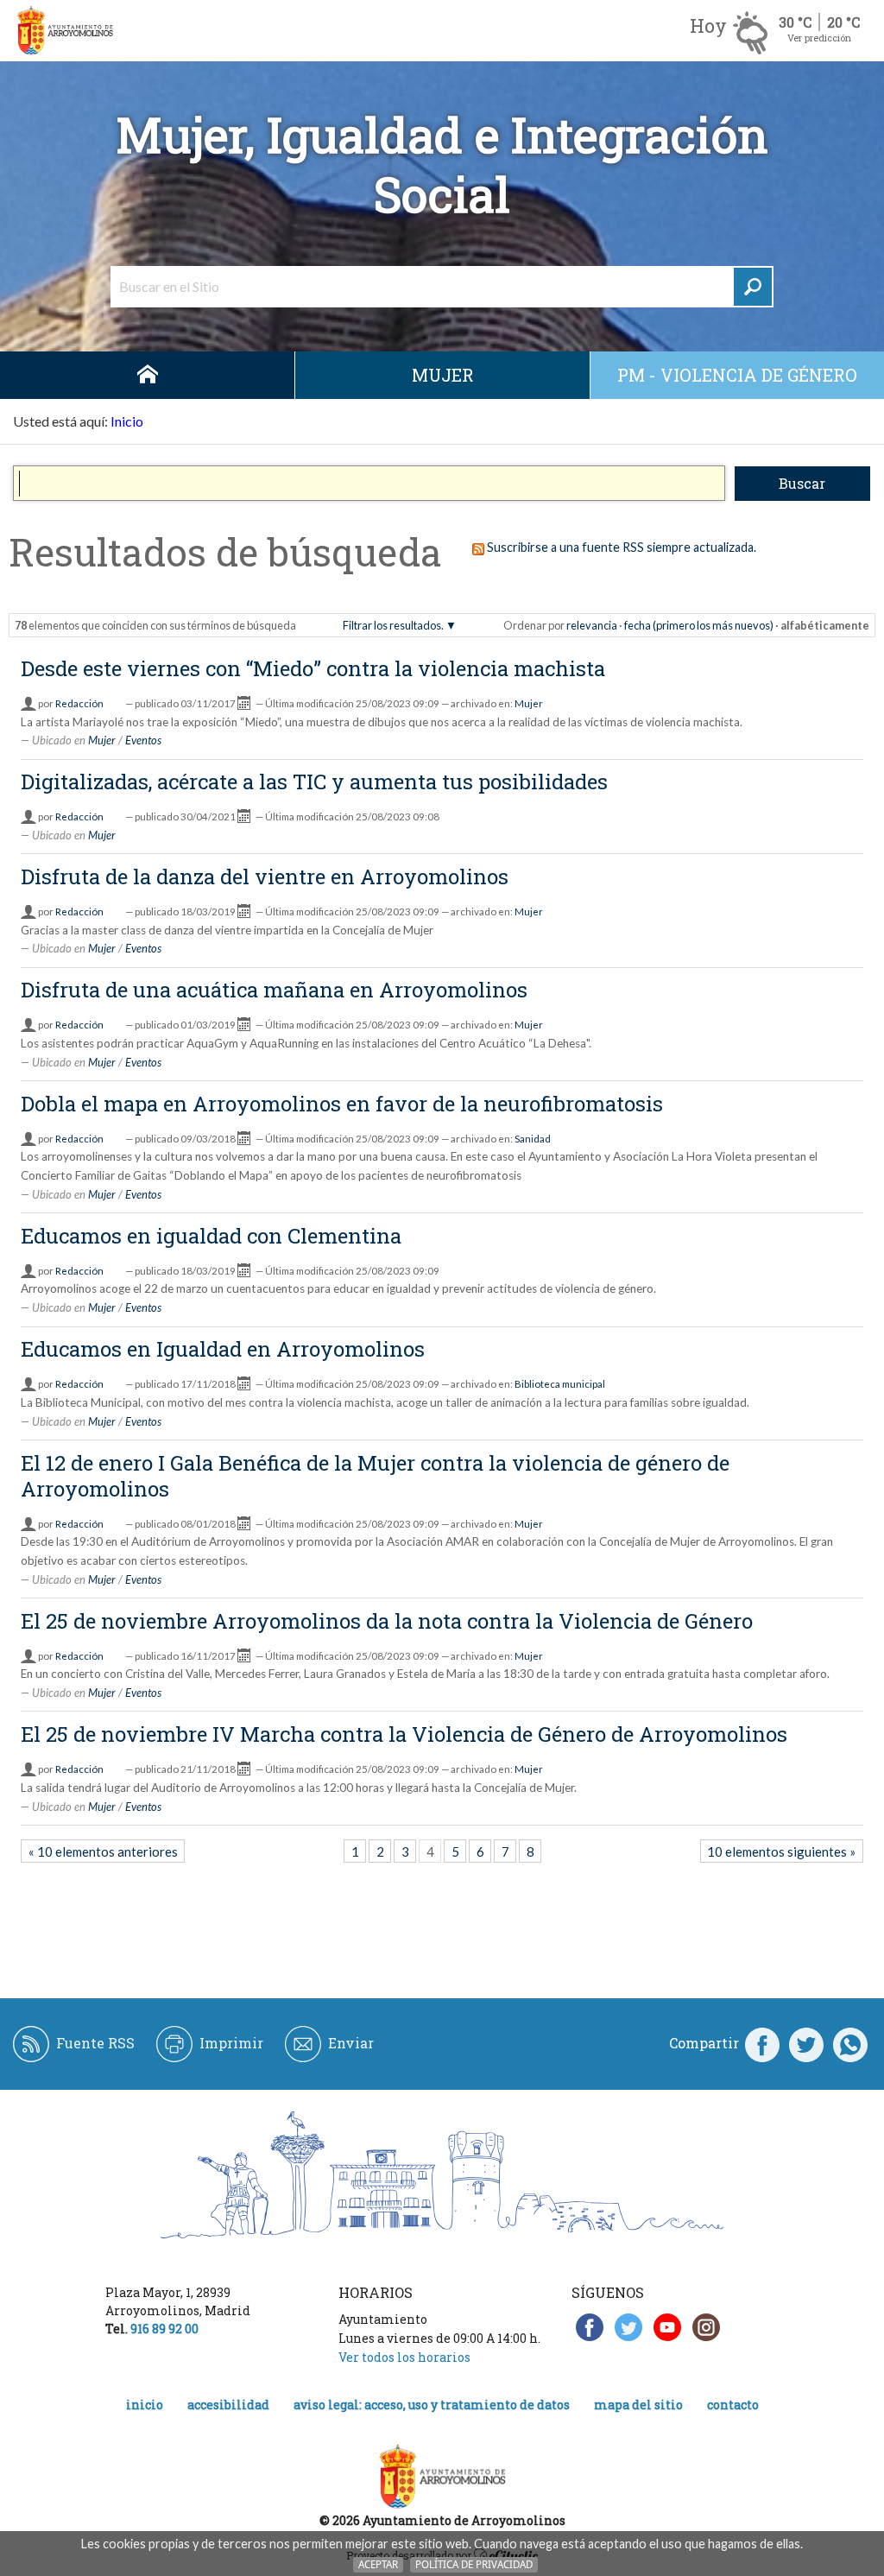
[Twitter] (806, 2043)
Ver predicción (819, 38)
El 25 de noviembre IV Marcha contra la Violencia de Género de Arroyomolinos (404, 1734)
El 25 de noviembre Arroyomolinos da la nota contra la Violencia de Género (387, 1621)
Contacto (733, 2405)
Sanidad (533, 1139)
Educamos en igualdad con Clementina (211, 1236)
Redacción (79, 703)
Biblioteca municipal (560, 1384)
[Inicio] (65, 31)
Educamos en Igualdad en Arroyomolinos (223, 1349)
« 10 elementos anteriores (103, 1851)
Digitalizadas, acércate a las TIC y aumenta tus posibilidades (314, 782)
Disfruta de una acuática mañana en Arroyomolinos (274, 990)
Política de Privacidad (474, 2564)
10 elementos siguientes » (781, 1851)
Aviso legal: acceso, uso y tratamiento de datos (432, 2405)
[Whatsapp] (850, 2043)
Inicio (147, 375)
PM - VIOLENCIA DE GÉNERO (737, 375)
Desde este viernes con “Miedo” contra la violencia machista (313, 668)
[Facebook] (762, 2043)
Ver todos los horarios (404, 2357)
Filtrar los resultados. (393, 625)
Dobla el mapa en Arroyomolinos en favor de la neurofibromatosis (342, 1104)
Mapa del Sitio (638, 2405)
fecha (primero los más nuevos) (699, 625)
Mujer (443, 375)
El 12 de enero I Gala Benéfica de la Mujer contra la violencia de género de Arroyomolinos (375, 1476)
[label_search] (753, 287)
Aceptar (378, 2564)
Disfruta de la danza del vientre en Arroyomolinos (265, 877)
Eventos (143, 740)
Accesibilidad (228, 2405)
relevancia (592, 625)
